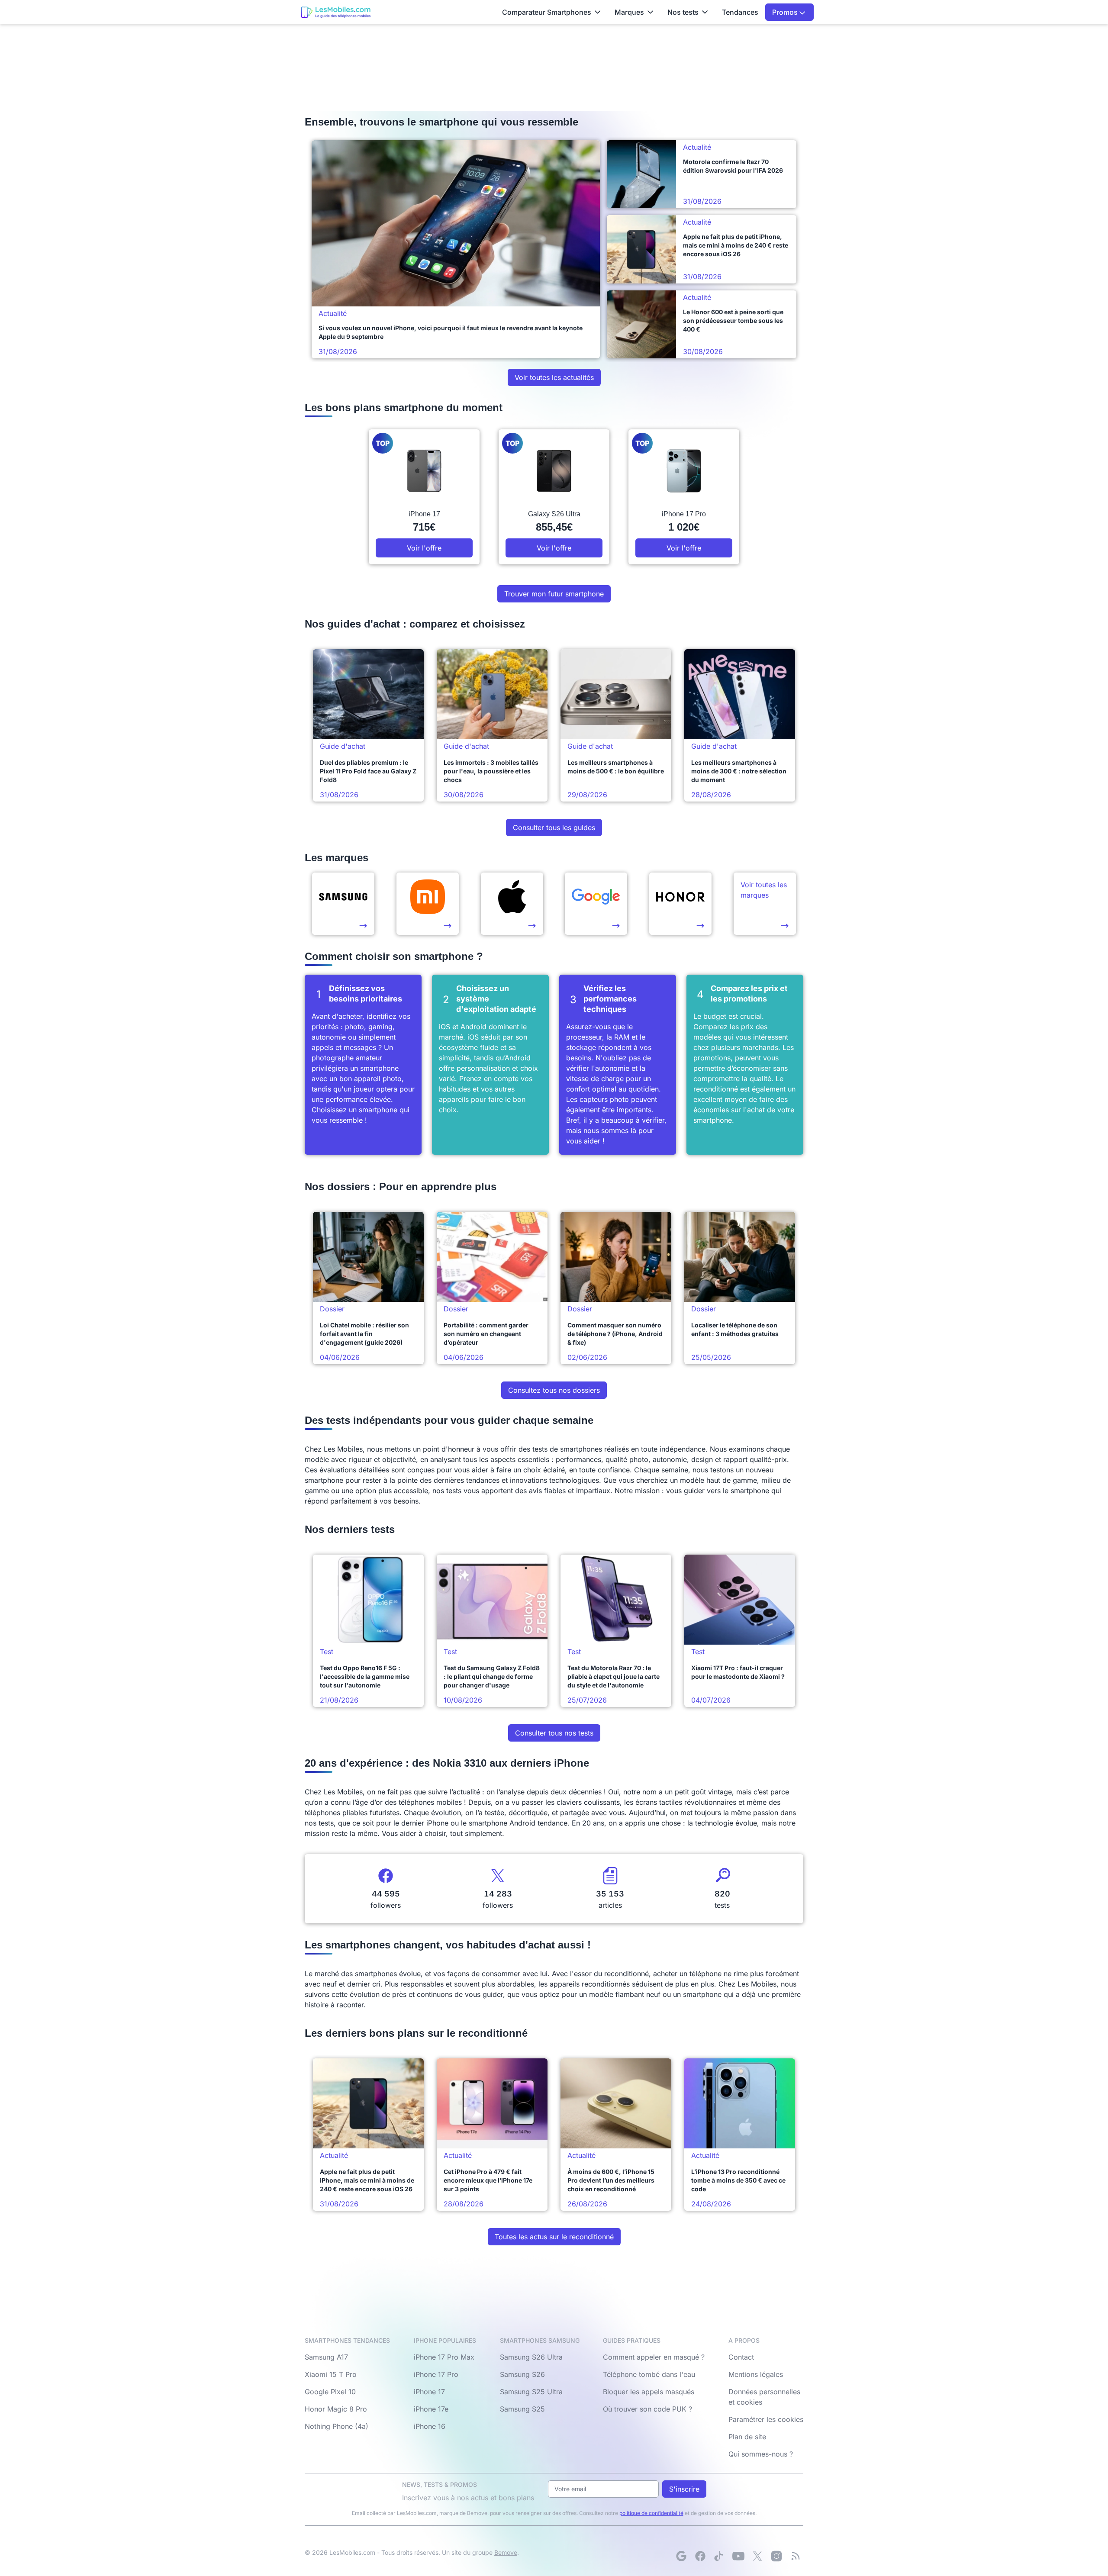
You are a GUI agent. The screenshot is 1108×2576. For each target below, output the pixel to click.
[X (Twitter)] (757, 2556)
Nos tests (683, 12)
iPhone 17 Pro (436, 2374)
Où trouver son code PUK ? (647, 2409)
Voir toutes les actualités (554, 377)
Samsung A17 (326, 2357)
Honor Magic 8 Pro (336, 2409)
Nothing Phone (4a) (337, 2426)
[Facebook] (700, 2556)
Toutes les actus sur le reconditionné (554, 2237)
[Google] (681, 2556)
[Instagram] (776, 2556)
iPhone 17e (431, 2409)
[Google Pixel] (596, 904)
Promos (786, 12)
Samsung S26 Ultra (531, 2357)
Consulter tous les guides (554, 828)
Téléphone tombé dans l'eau (649, 2374)
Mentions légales (756, 2374)
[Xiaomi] (428, 904)
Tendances (740, 12)
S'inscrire (684, 2489)
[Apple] (512, 904)
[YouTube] (738, 2556)
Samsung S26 (522, 2374)
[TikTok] (719, 2556)
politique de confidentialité (651, 2513)
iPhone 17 (429, 2392)
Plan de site (747, 2437)
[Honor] (680, 904)
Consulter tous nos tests (554, 1733)
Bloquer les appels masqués (649, 2392)
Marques (629, 12)
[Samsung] (343, 904)
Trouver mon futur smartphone (554, 594)
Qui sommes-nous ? (761, 2454)
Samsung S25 (522, 2409)
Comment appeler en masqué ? (654, 2357)
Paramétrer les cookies (766, 2419)
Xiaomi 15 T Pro (331, 2374)
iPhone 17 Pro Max (444, 2357)
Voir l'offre (424, 548)
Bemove (506, 2552)
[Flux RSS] (796, 2556)
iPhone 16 (430, 2426)
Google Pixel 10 (330, 2392)
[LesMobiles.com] (336, 12)
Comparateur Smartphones (547, 12)
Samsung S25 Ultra (531, 2392)
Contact (741, 2357)
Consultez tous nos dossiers (554, 1390)
